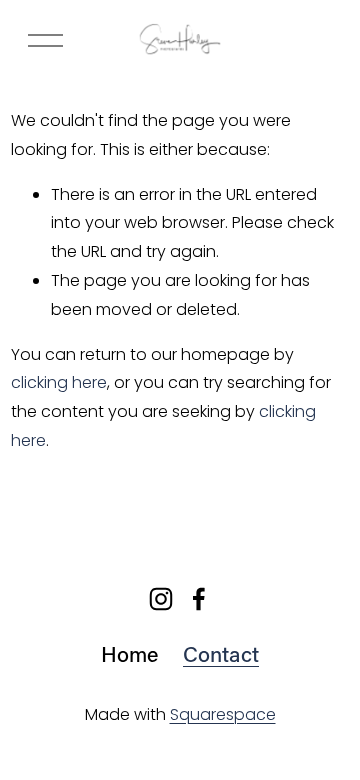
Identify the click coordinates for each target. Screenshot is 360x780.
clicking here (59, 382)
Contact (221, 653)
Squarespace (223, 714)
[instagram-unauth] (161, 599)
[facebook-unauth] (199, 599)
